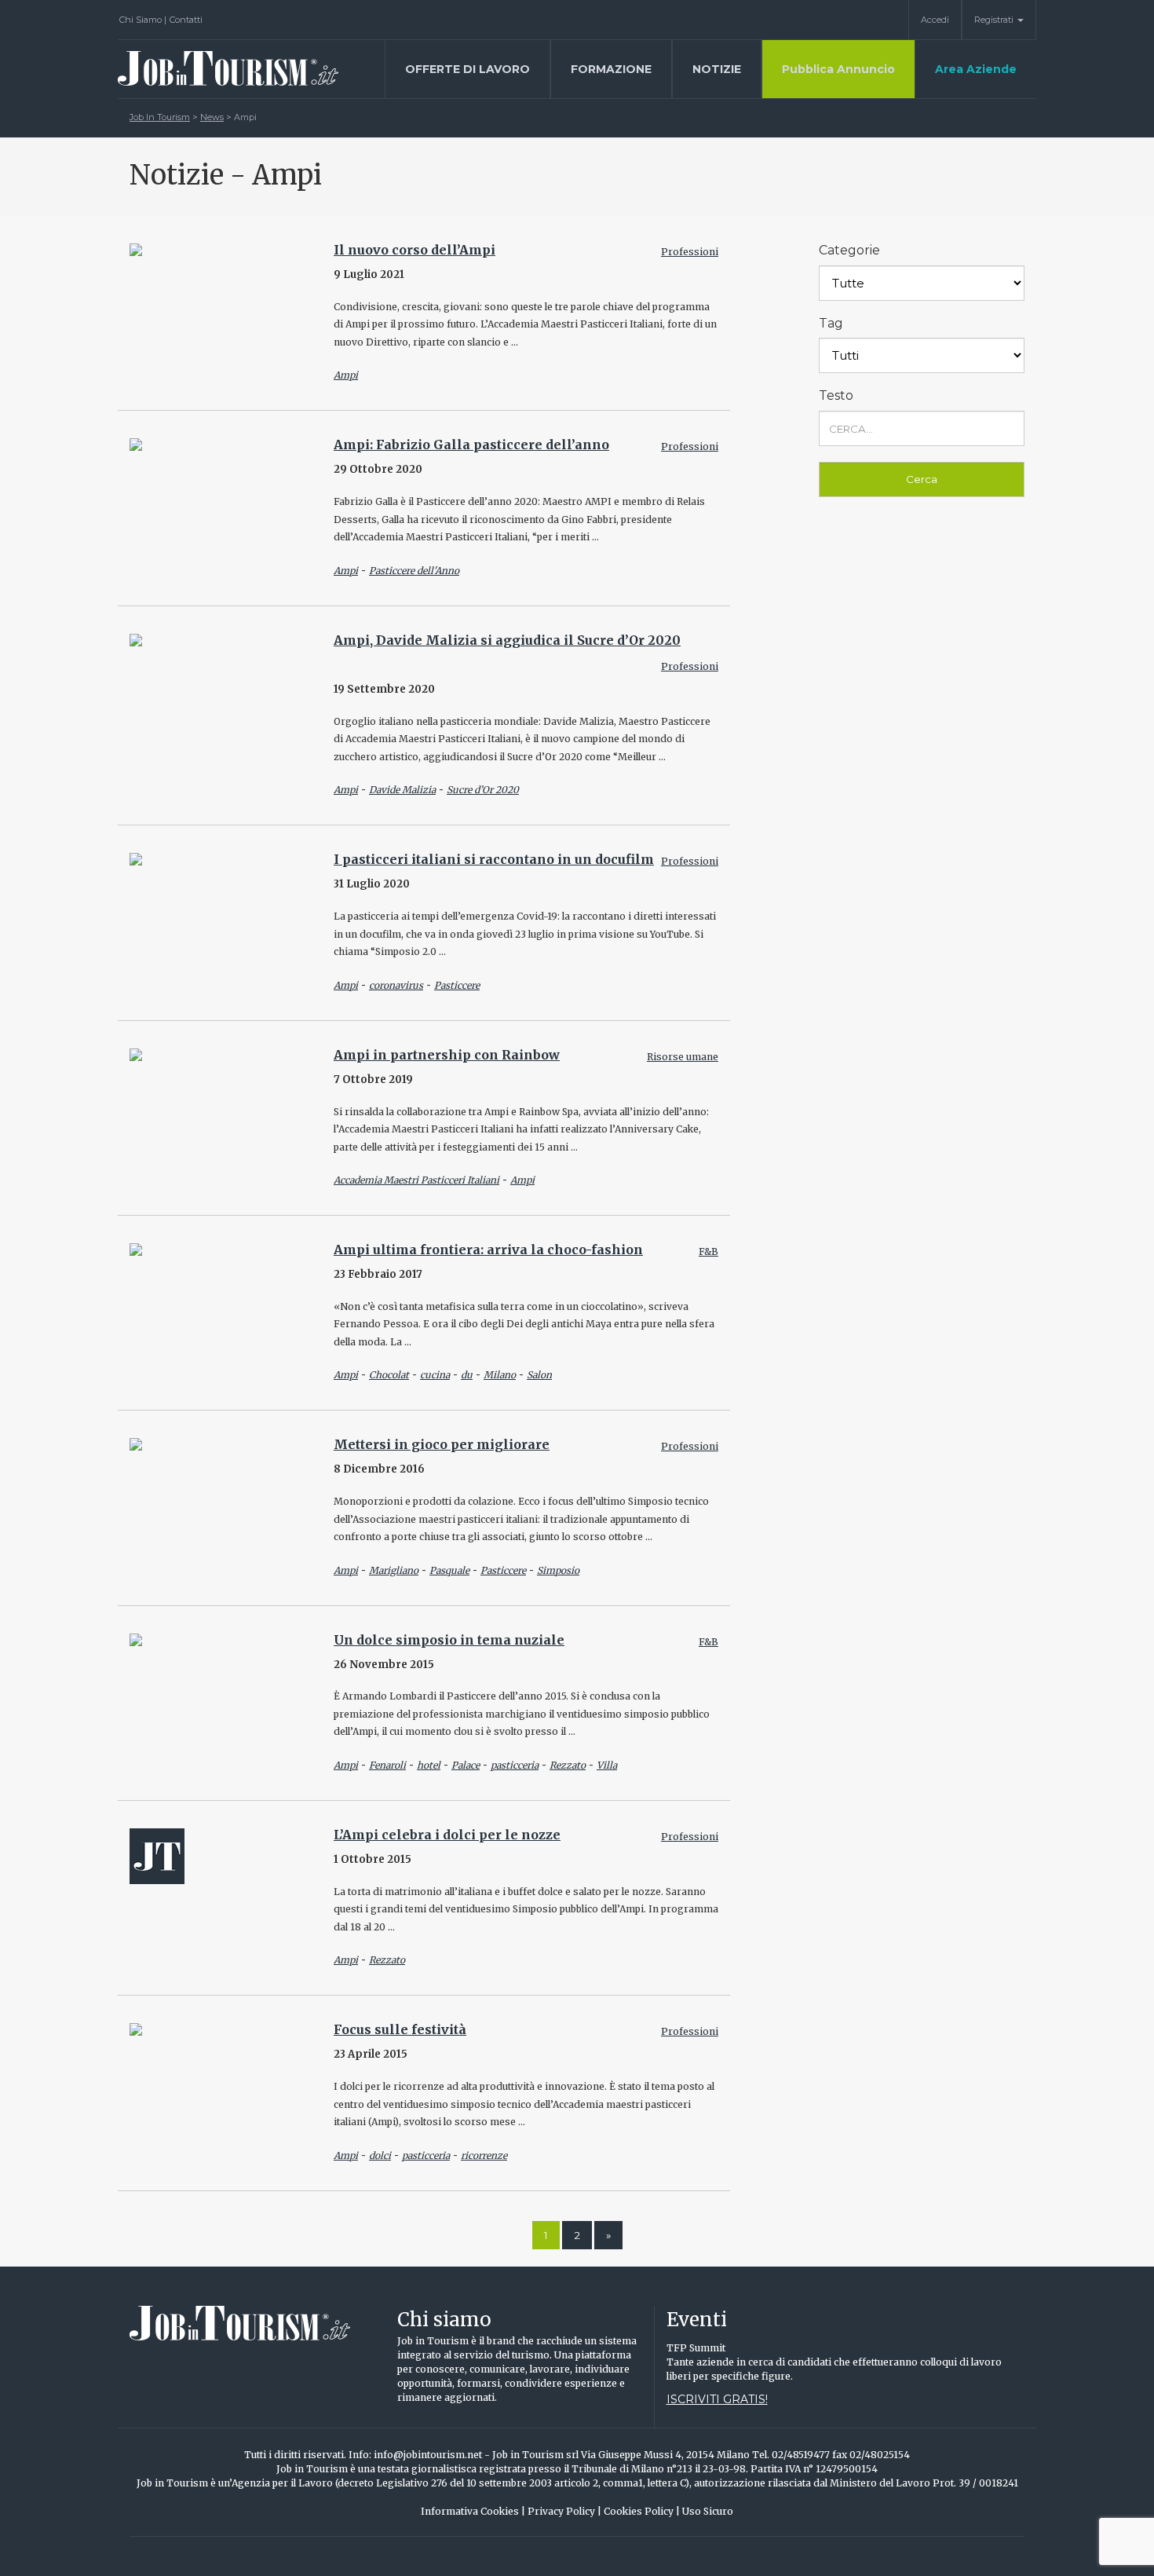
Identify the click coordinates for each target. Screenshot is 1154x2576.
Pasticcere (457, 985)
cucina (435, 1375)
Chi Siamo (143, 20)
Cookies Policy (642, 2511)
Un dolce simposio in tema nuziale (449, 1640)
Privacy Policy (564, 2511)
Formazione (611, 69)
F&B (708, 1251)
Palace (466, 1765)
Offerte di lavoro (467, 69)
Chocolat (389, 1375)
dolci (380, 2155)
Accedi (935, 20)
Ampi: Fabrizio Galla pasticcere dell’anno (471, 445)
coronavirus (396, 985)
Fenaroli (387, 1765)
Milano (500, 1375)
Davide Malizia (402, 790)
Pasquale (449, 1570)
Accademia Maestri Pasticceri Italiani (416, 1180)
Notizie (717, 69)
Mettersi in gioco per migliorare (442, 1444)
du (467, 1375)
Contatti (186, 20)
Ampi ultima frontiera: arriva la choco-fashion (488, 1250)
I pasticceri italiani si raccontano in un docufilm (494, 859)
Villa (607, 1765)
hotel (429, 1765)
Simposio (558, 1570)
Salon (539, 1375)
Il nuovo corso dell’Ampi (414, 250)
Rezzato (568, 1765)
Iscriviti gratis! (717, 2399)
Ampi (346, 375)
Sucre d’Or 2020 (483, 790)
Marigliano (394, 1570)
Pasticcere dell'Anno (414, 571)
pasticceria (515, 1765)
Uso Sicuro (708, 2511)
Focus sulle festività (400, 2029)
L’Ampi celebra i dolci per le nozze (447, 1835)
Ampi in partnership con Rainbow (447, 1055)
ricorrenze (484, 2155)
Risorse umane (683, 1057)
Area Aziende (976, 69)
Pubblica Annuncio (838, 69)
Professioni (690, 252)
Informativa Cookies (473, 2511)
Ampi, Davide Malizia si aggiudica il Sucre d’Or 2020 (507, 640)
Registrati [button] (995, 20)
